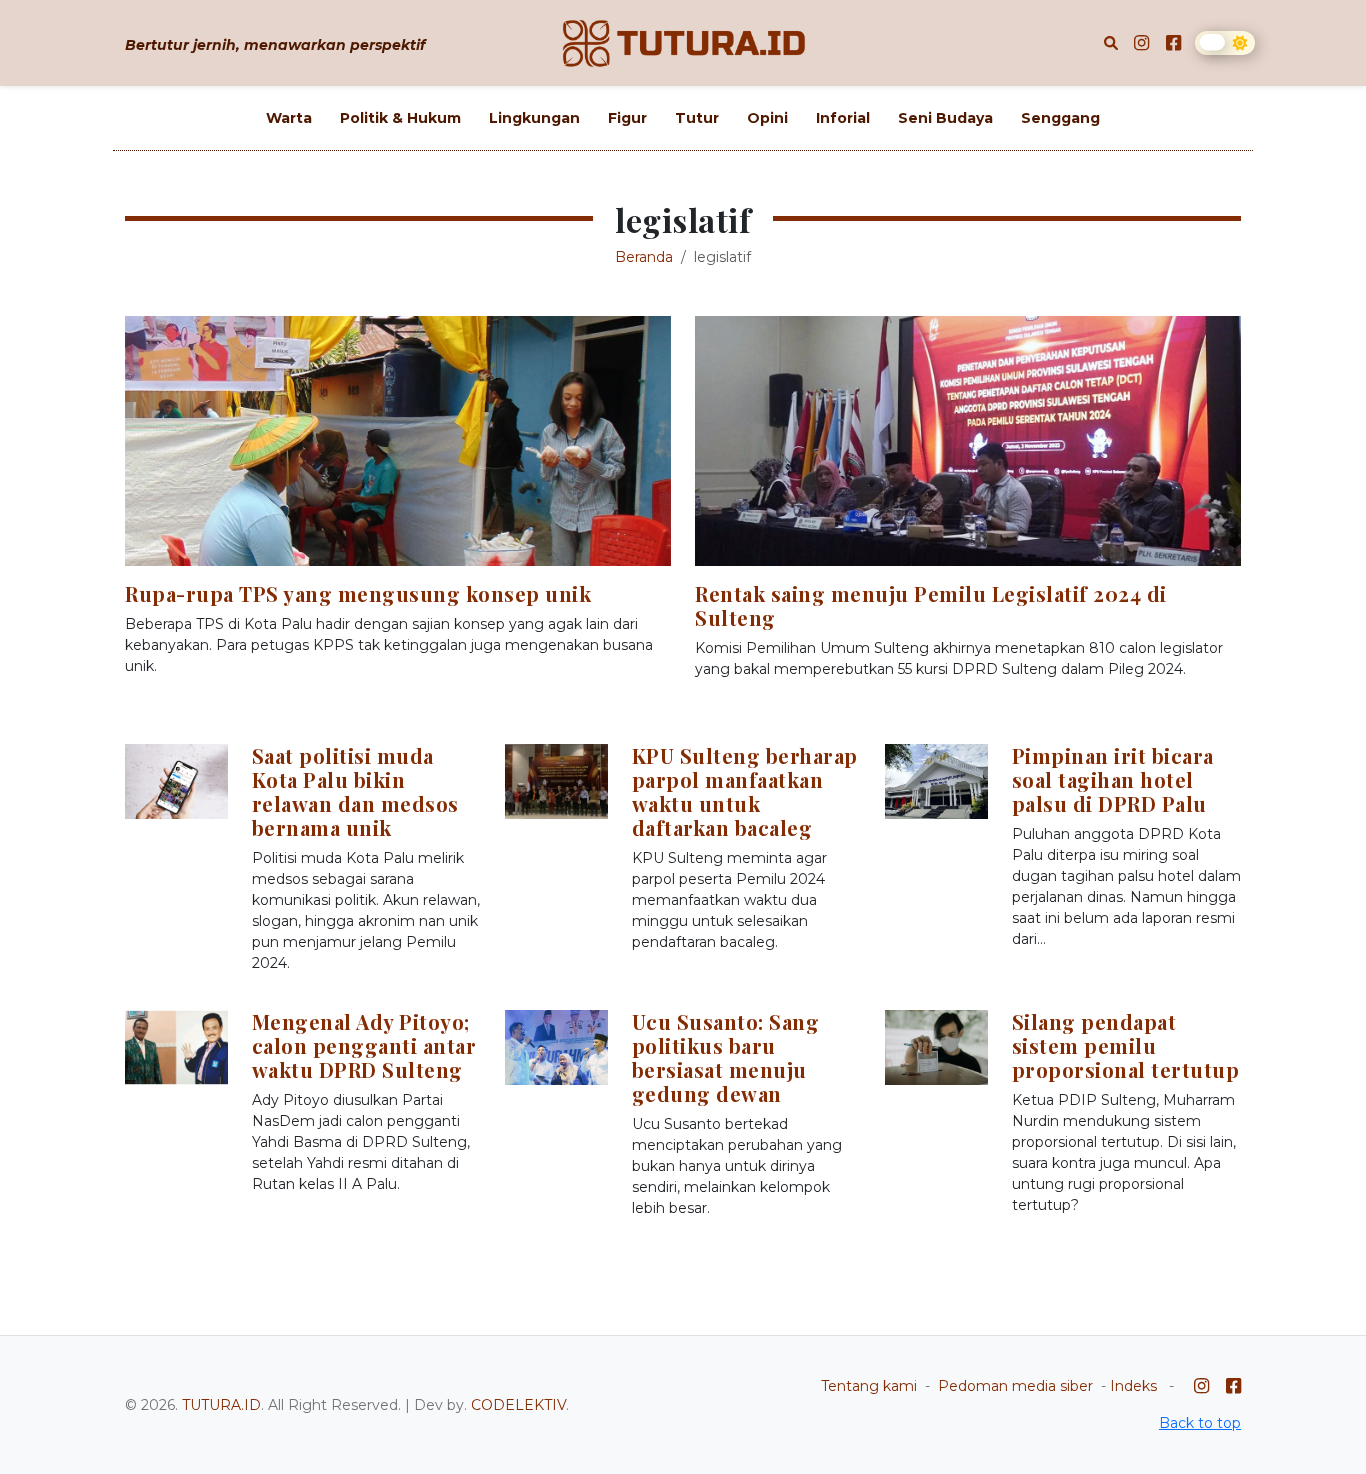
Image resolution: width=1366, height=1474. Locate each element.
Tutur (697, 118)
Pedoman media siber (1015, 1386)
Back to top (1200, 1423)
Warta (289, 118)
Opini (767, 118)
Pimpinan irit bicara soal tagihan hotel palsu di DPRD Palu (1113, 779)
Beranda (644, 257)
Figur (627, 118)
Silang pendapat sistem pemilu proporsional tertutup (1126, 1045)
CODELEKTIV (518, 1405)
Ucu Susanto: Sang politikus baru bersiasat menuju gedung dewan (726, 1057)
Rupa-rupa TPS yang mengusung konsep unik (358, 593)
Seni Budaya (945, 118)
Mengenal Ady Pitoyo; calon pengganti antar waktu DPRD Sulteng (364, 1045)
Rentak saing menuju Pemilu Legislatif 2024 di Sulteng (931, 605)
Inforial (843, 118)
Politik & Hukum (400, 118)
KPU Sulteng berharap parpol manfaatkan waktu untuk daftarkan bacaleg (745, 791)
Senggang (1060, 118)
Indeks (1133, 1386)
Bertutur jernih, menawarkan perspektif (275, 45)
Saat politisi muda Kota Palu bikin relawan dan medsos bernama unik (355, 791)
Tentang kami (869, 1386)
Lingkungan (534, 118)
